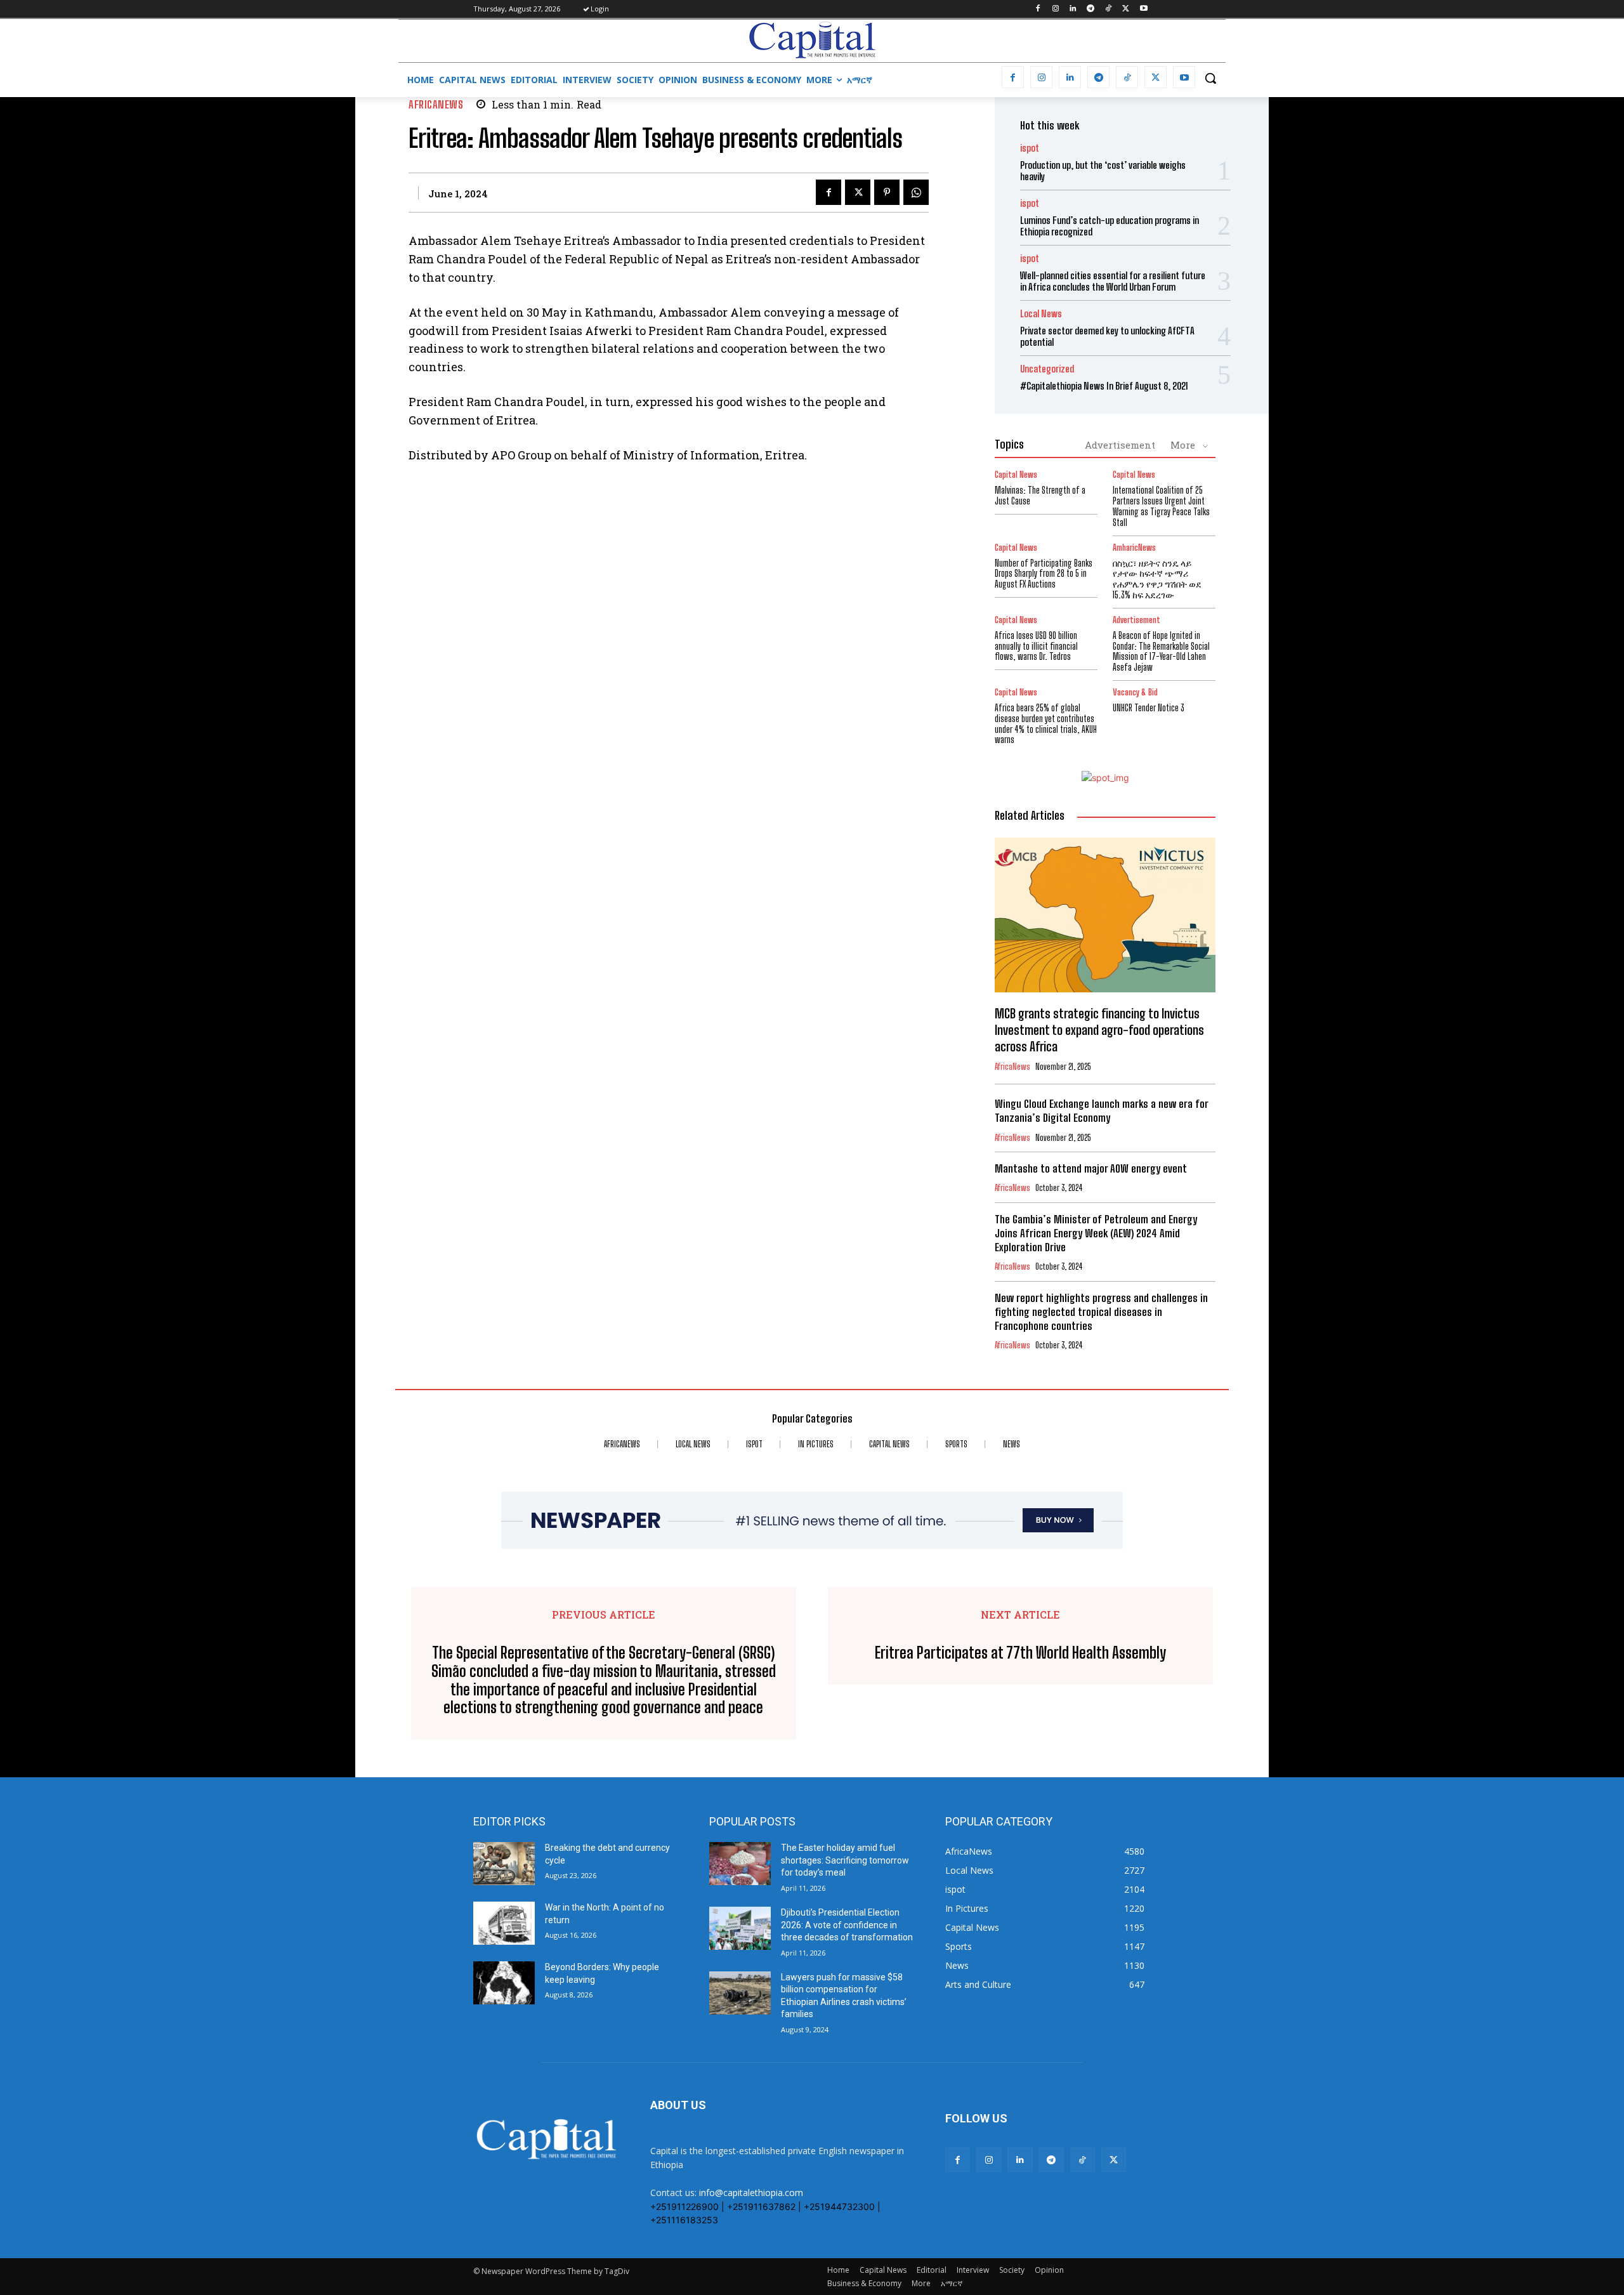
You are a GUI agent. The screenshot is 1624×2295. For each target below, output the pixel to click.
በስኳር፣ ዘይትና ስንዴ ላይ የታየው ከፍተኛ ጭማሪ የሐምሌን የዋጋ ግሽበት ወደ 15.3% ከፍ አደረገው (1157, 579)
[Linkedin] (1073, 9)
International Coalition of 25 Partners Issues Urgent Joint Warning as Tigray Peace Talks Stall (1161, 506)
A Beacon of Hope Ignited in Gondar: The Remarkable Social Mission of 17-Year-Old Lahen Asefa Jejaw (1161, 651)
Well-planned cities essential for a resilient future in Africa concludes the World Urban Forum (1113, 281)
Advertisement (1120, 445)
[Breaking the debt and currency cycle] (504, 1864)
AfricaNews (436, 104)
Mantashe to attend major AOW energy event (1091, 1168)
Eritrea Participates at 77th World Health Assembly (1020, 1653)
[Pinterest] (887, 192)
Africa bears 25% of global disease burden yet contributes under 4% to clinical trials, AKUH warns (1046, 724)
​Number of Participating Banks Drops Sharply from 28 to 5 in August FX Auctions (1044, 574)
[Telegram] (1091, 9)
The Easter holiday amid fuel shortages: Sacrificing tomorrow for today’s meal (845, 1860)
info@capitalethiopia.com (751, 2193)
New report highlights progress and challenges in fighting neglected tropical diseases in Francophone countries (1101, 1312)
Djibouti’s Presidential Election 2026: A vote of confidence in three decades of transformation (847, 1925)
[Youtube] (1143, 9)
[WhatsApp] (916, 192)
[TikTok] (1109, 9)
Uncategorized (1047, 369)
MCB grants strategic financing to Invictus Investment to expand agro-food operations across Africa (1099, 1030)
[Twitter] (1126, 9)
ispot (1030, 148)
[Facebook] (1038, 9)
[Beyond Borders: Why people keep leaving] (504, 1983)
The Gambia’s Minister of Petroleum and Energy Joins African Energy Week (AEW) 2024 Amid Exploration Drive (1096, 1233)
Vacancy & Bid (1135, 693)
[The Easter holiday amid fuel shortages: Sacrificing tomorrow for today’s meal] (740, 1864)
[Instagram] (1055, 9)
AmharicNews (1134, 548)
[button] (1210, 78)
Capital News (1016, 475)
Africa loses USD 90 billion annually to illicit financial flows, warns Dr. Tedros (1036, 646)
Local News (1041, 314)
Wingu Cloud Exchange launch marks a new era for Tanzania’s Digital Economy (1102, 1111)
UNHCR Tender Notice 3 (1149, 708)
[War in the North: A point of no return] (504, 1923)
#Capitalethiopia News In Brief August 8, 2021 (1104, 386)
